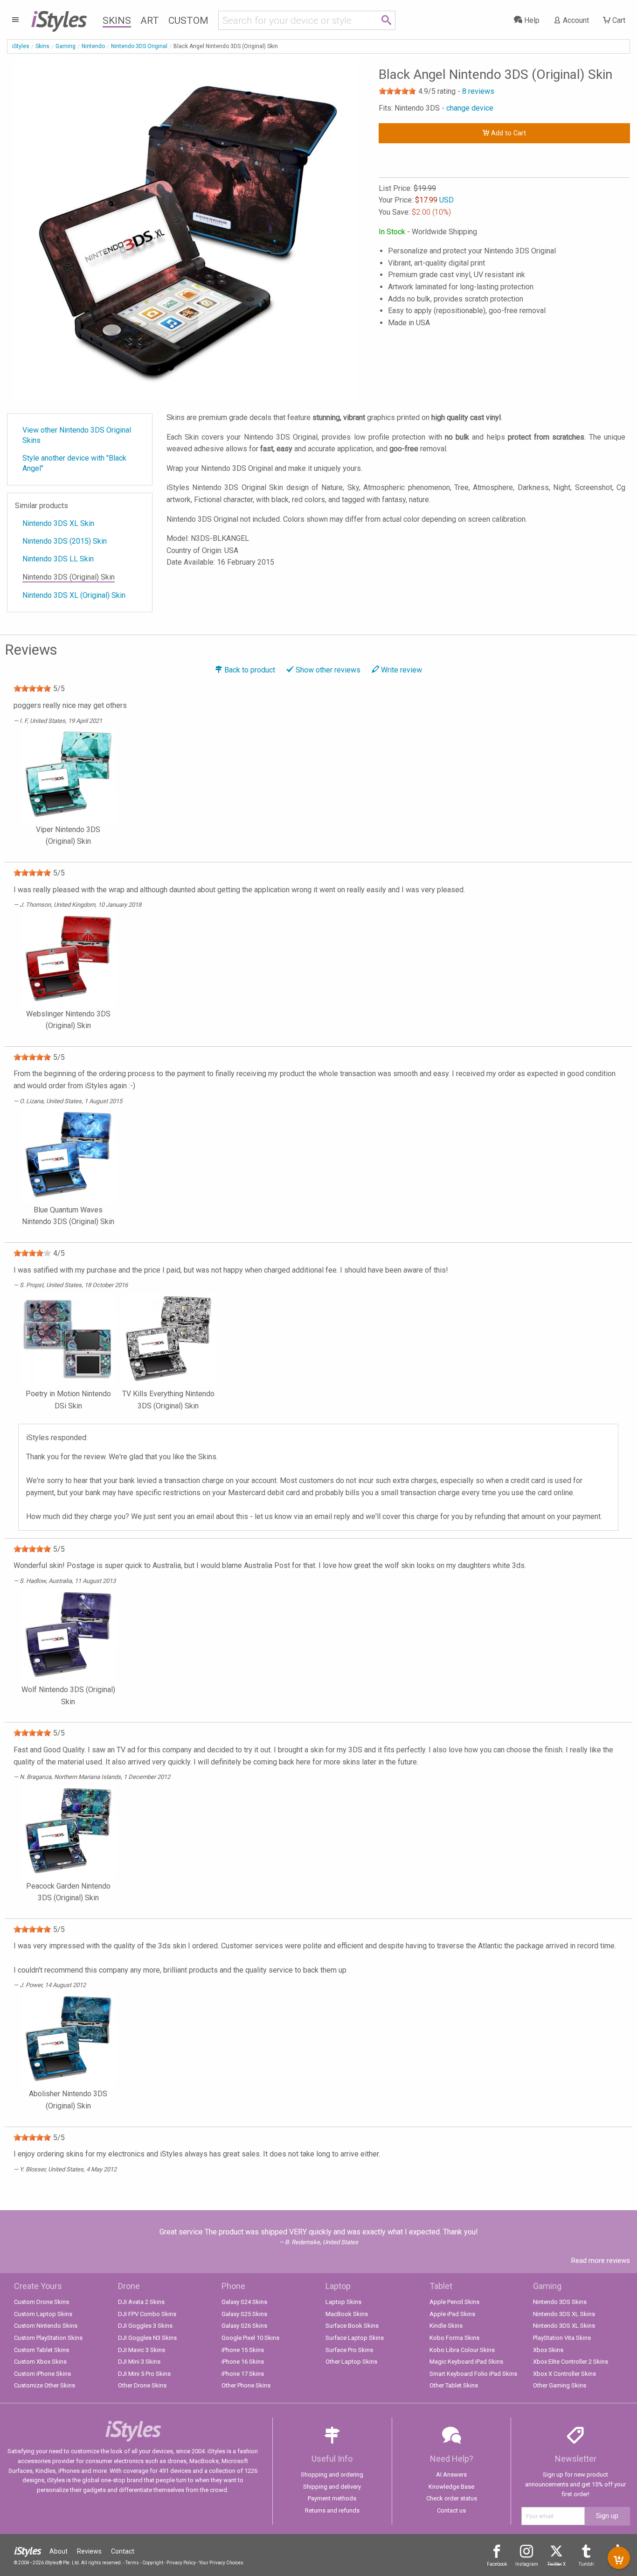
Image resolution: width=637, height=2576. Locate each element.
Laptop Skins (343, 2302)
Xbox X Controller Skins (564, 2374)
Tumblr (586, 2564)
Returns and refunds (332, 2510)
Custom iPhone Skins (42, 2374)
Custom (188, 21)
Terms (132, 2563)
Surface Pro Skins (349, 2350)
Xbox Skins (548, 2350)
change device (470, 108)
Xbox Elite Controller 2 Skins (571, 2362)
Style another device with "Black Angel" (74, 463)
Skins (117, 21)
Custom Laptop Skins (43, 2314)
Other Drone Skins (142, 2385)
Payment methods (332, 2498)
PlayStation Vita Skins (562, 2338)
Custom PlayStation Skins (48, 2338)
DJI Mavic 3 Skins (142, 2350)
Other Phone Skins (246, 2385)
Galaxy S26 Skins (244, 2326)
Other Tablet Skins (454, 2385)
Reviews (89, 2551)
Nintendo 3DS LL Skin (58, 559)
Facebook (497, 2564)
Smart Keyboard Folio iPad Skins (473, 2374)
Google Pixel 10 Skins (250, 2338)
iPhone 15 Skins (243, 2350)
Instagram (527, 2564)
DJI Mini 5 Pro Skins (144, 2374)
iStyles (21, 46)
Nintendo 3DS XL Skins (564, 2314)
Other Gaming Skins (560, 2385)
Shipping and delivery (332, 2487)
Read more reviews (601, 2261)
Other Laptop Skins (351, 2362)
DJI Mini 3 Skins (139, 2362)
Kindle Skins (446, 2326)
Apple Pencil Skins (454, 2302)
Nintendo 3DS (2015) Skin (65, 541)
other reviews (328, 670)
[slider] (397, 91)
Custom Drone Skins (42, 2302)
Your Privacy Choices (221, 2563)
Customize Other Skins (45, 2385)
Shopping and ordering (332, 2474)
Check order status (452, 2498)
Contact (123, 2551)
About (59, 2551)
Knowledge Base (451, 2487)
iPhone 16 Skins (243, 2362)
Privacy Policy (181, 2563)
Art (150, 21)
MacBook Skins (347, 2314)
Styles (59, 19)
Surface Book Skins (352, 2326)
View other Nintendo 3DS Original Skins (77, 435)
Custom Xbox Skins (40, 2362)
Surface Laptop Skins (355, 2338)
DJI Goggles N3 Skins (147, 2338)
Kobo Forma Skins (454, 2338)
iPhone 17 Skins (243, 2374)
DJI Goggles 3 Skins (145, 2326)
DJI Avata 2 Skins (141, 2302)
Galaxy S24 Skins (244, 2302)
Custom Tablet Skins (42, 2350)
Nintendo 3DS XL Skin (58, 523)
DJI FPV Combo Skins (147, 2314)
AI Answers (451, 2474)
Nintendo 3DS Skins (560, 2302)
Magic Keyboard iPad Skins (466, 2362)
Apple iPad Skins (452, 2314)
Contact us (451, 2510)
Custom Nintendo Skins (46, 2326)
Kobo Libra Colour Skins (462, 2350)
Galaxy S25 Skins (244, 2314)
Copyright (153, 2563)
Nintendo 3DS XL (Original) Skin (74, 595)
